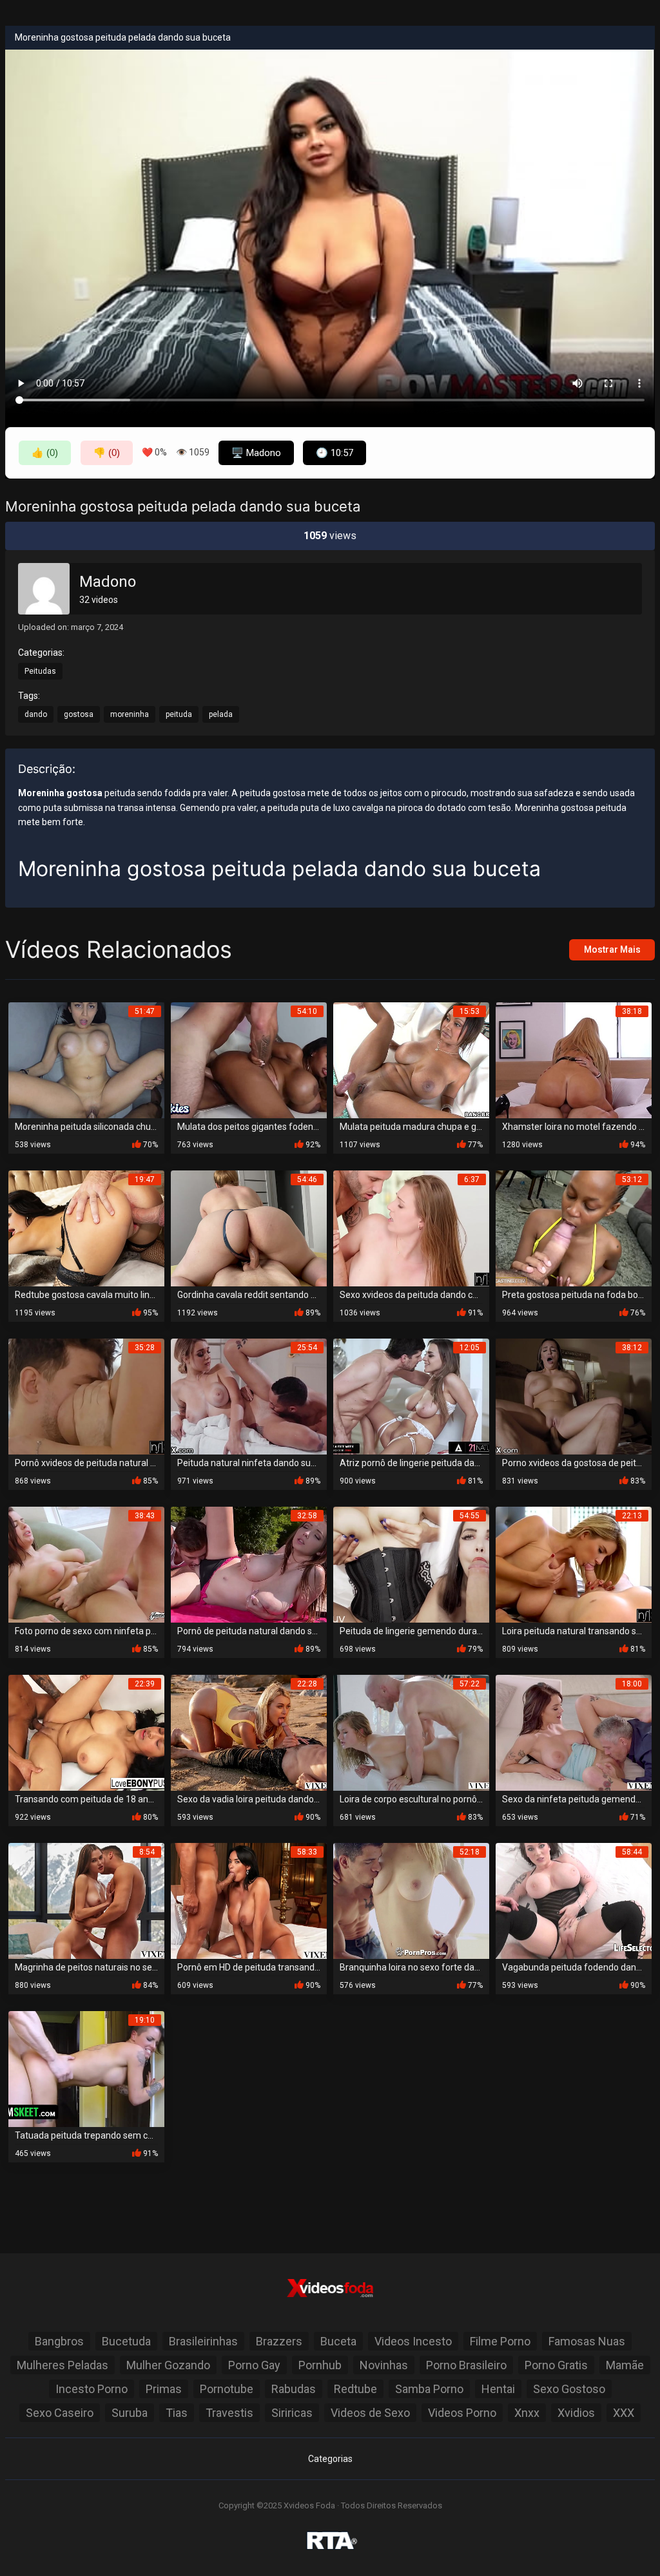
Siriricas (292, 2413)
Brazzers (279, 2341)
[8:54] (86, 1900)
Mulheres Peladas (63, 2365)
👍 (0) (45, 453)
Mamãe (625, 2365)
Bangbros (59, 2341)
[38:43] (86, 1564)
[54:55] (411, 1564)
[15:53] (411, 1059)
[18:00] (574, 1732)
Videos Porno (462, 2413)
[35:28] (86, 1396)
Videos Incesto (413, 2341)
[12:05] (411, 1396)
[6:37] (411, 1227)
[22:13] (574, 1564)
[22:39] (86, 1732)
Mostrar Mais (612, 949)
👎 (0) (107, 453)
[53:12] (574, 1227)
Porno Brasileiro (466, 2365)
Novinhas (384, 2365)
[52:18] (411, 1900)
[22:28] (249, 1732)
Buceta (338, 2341)
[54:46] (249, 1227)
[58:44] (574, 1900)
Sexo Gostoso (569, 2389)
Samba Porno (429, 2389)
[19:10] (86, 2068)
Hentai (498, 2389)
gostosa (79, 714)
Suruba (130, 2413)
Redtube (355, 2389)
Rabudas (294, 2389)
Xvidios (576, 2413)
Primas (164, 2389)
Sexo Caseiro (60, 2413)
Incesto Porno (92, 2389)
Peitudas (40, 671)
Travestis (229, 2413)
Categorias (330, 2459)
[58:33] (249, 1900)
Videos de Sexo (370, 2413)
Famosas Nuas (587, 2341)
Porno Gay (254, 2365)
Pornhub (320, 2365)
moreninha (130, 714)
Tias (177, 2413)
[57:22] (411, 1732)
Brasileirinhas (203, 2341)
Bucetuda (126, 2341)
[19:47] (86, 1227)
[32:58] (249, 1564)
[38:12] (574, 1396)
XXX (624, 2413)
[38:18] (574, 1059)
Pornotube (227, 2389)
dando (36, 714)
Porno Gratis (556, 2365)
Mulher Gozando (168, 2365)
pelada (221, 714)
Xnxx (527, 2413)
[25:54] (249, 1396)
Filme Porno (500, 2341)
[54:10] (249, 1059)
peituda (179, 714)
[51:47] (86, 1059)
